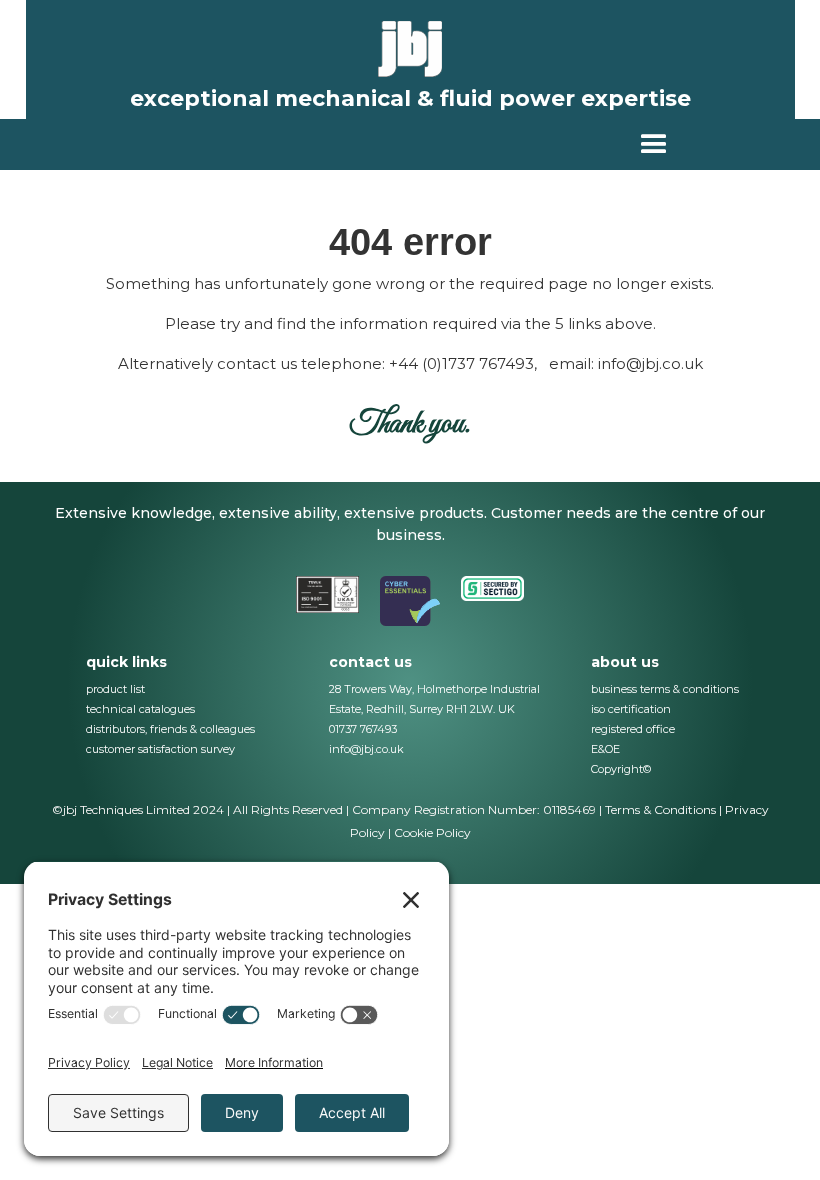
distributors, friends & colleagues (170, 729)
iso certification (631, 709)
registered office (633, 729)
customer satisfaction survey (160, 749)
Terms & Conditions (660, 809)
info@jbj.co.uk (366, 749)
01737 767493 (363, 729)
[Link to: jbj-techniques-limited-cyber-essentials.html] (410, 601)
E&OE (605, 749)
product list (115, 689)
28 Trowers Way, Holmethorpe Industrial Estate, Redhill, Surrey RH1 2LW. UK (434, 699)
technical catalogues (140, 709)
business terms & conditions (665, 689)
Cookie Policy (432, 832)
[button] (654, 144)
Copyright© (621, 769)
